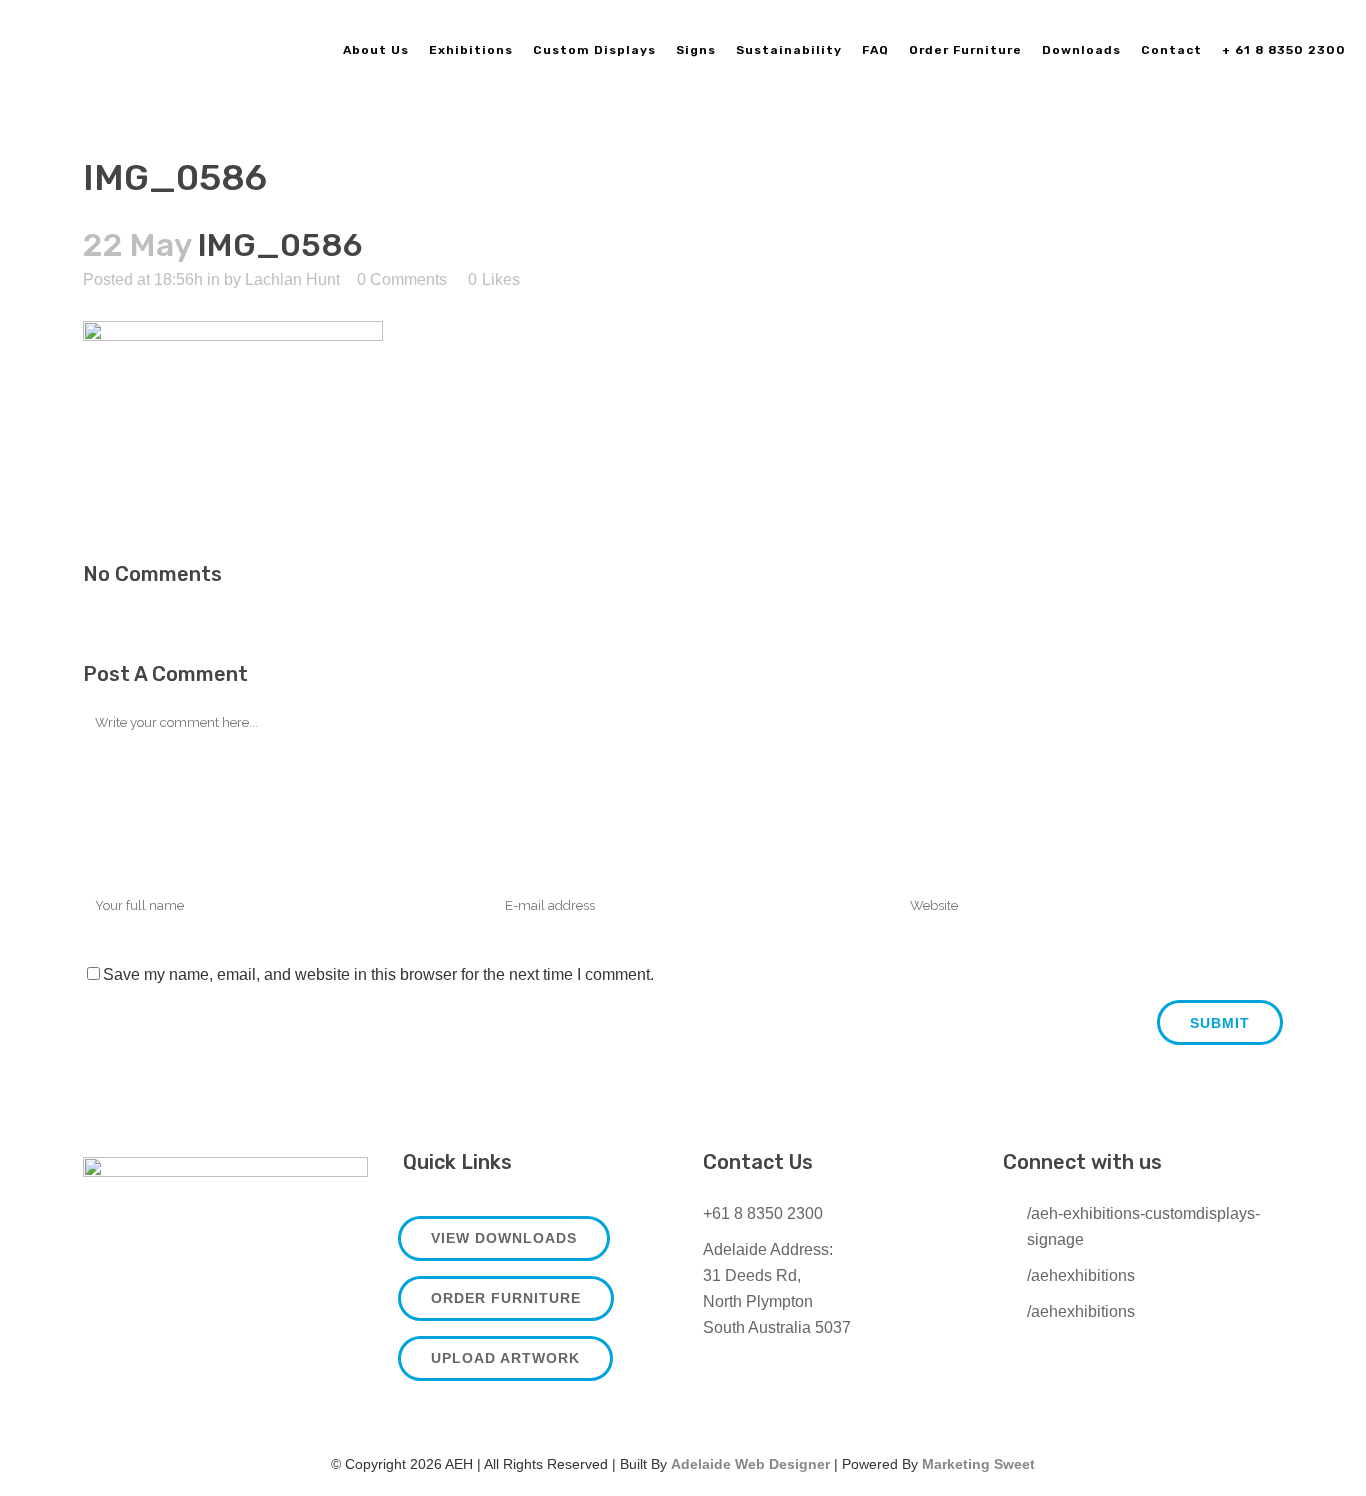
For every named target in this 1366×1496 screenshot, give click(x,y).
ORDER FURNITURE (506, 1298)
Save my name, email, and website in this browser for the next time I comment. (378, 974)
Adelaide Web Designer (750, 1464)
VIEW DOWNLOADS (504, 1238)
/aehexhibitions (1081, 1275)
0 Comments (402, 279)
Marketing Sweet (978, 1464)
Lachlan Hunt (292, 279)
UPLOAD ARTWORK (505, 1358)
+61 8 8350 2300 (763, 1213)
